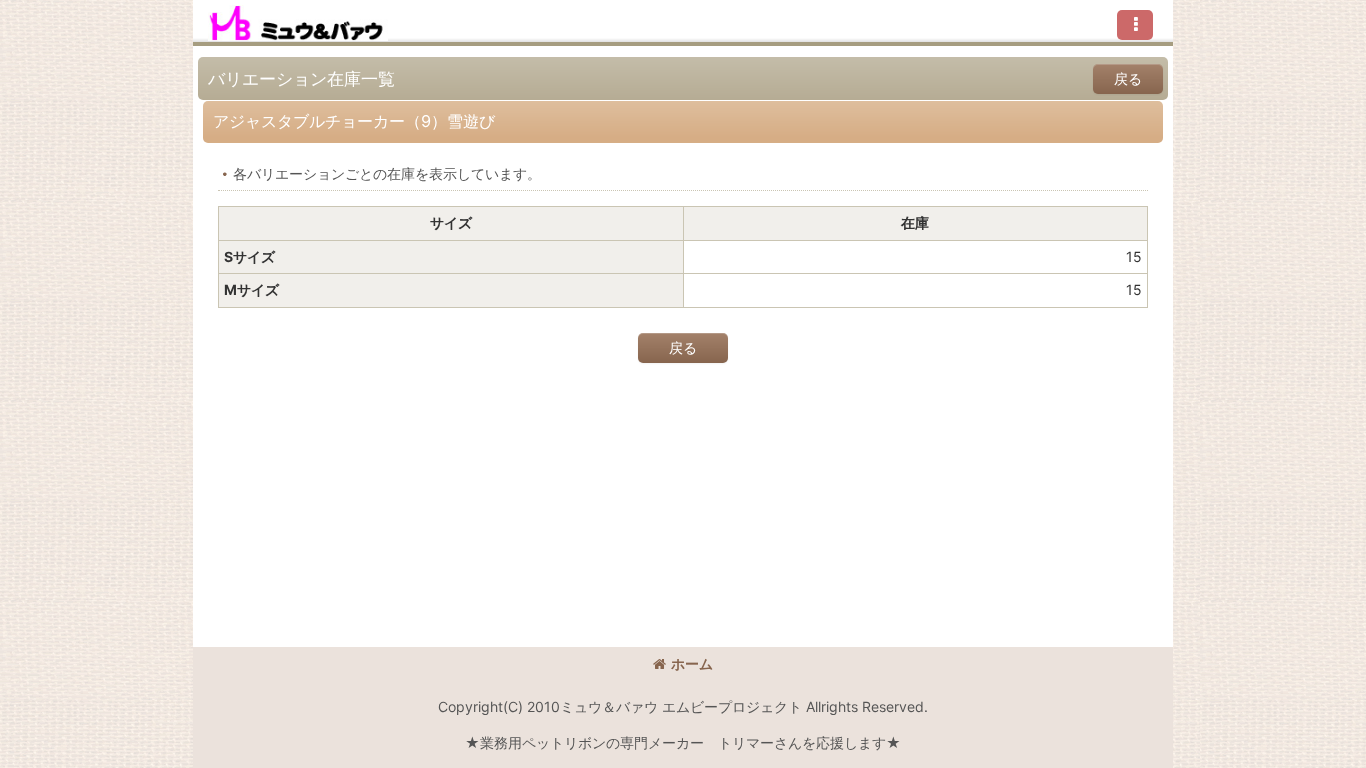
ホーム (692, 663)
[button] (1135, 25)
